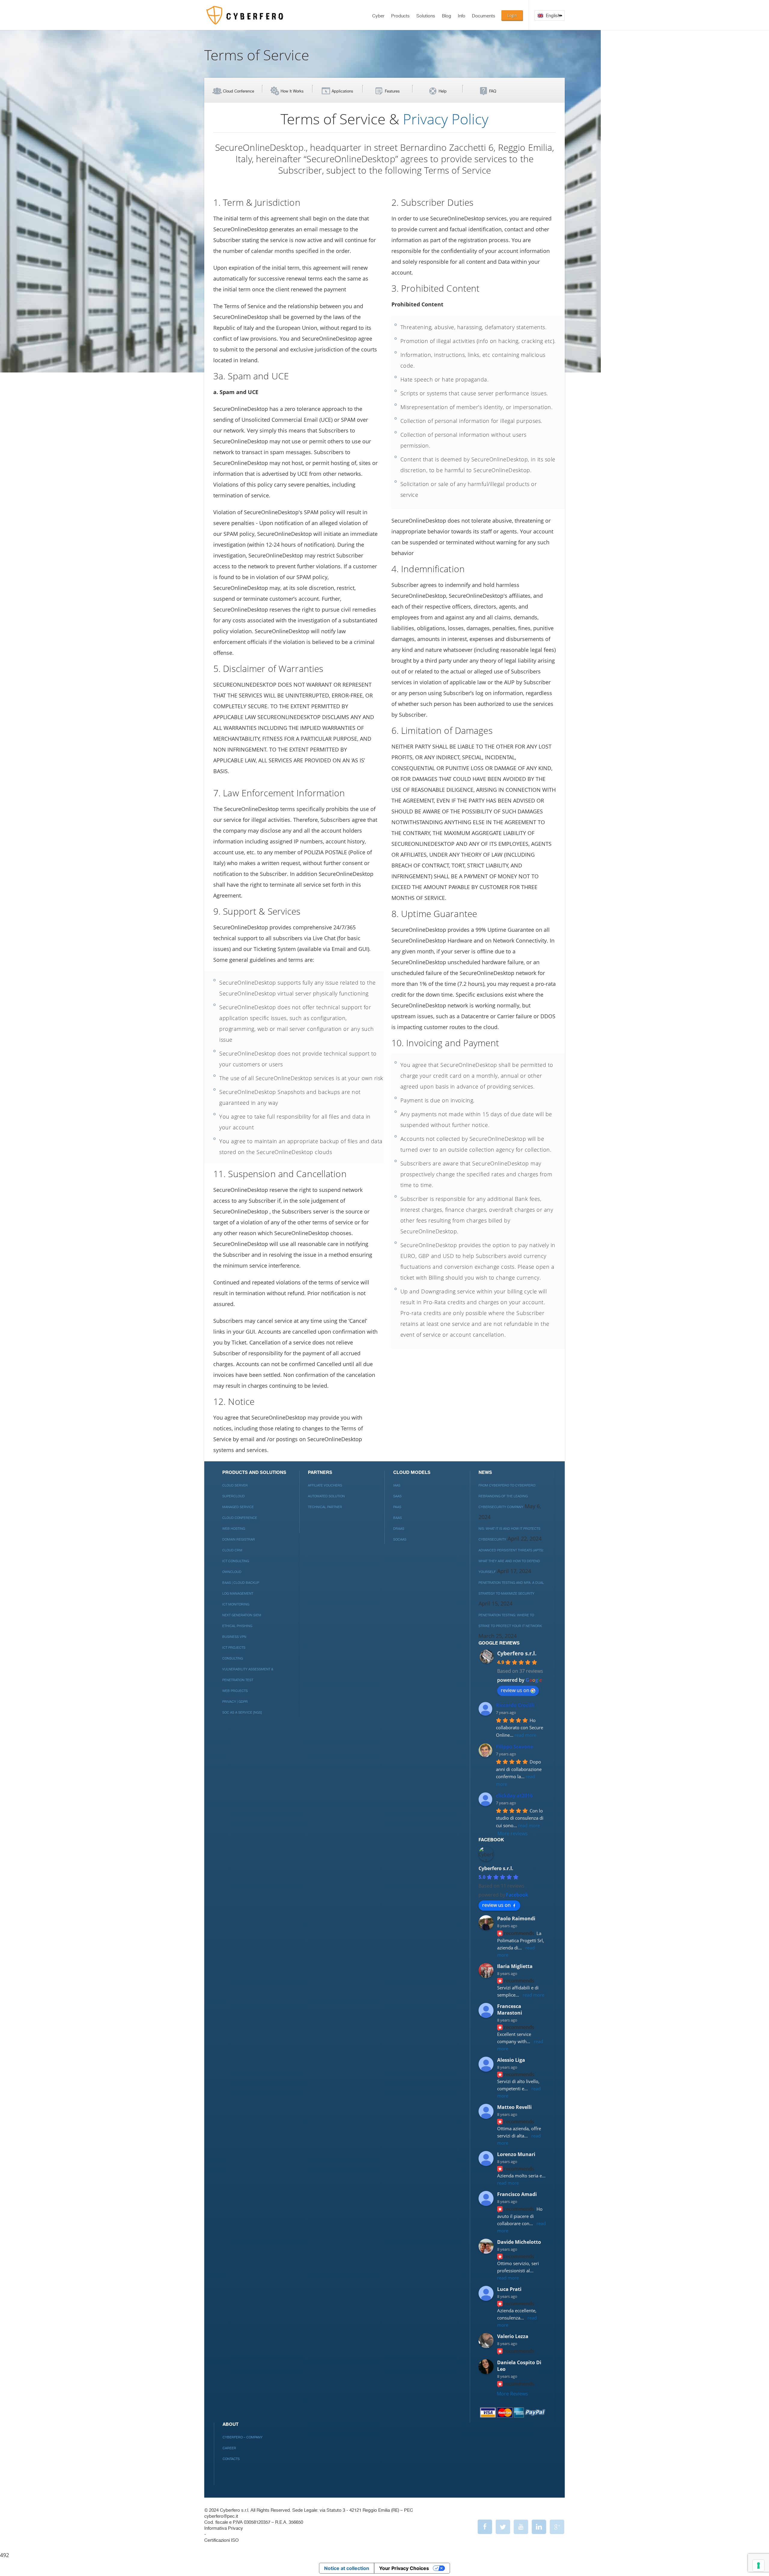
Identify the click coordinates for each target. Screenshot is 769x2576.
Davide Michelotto (519, 2242)
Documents (484, 16)
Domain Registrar (239, 1540)
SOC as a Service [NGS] (242, 1713)
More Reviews (512, 2394)
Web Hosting (234, 1529)
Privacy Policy (446, 119)
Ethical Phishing (237, 1626)
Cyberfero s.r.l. (517, 1653)
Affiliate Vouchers (325, 1485)
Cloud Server (235, 1485)
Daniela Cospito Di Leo (519, 2366)
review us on (515, 1690)
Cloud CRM (232, 1550)
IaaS (397, 1485)
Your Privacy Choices (404, 2568)
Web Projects (235, 1691)
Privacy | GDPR (235, 1702)
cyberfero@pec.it (221, 2516)
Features (392, 91)
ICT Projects (234, 1648)
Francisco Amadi (517, 2194)
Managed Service (238, 1507)
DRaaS (399, 1529)
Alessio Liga (511, 2060)
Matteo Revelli (514, 2107)
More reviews (513, 1833)
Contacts (231, 2459)
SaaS (397, 1496)
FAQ (493, 91)
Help (443, 91)
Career (229, 2448)
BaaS (398, 1518)
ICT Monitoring (236, 1604)
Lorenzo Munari (516, 2154)
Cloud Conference (239, 91)
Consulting (233, 1659)
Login (512, 15)
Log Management (238, 1594)
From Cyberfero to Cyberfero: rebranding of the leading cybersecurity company (507, 1496)
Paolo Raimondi (516, 1918)
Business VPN (234, 1637)
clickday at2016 (514, 1796)
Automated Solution (326, 1496)
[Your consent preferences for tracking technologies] (758, 2565)
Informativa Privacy (224, 2528)
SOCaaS (400, 1540)
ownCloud (232, 1572)
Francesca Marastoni (510, 2009)
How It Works (292, 91)
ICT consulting (236, 1561)
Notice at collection (347, 2568)
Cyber (378, 16)
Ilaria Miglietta (515, 1966)
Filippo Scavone (515, 1747)
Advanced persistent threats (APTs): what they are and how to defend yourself (511, 1561)
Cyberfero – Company (243, 2437)
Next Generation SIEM (242, 1615)
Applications (342, 91)
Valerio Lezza (513, 2336)
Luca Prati (509, 2289)
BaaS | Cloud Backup (241, 1583)
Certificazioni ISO (221, 2540)
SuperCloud (234, 1496)
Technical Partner (325, 1507)
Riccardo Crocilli (515, 1705)
